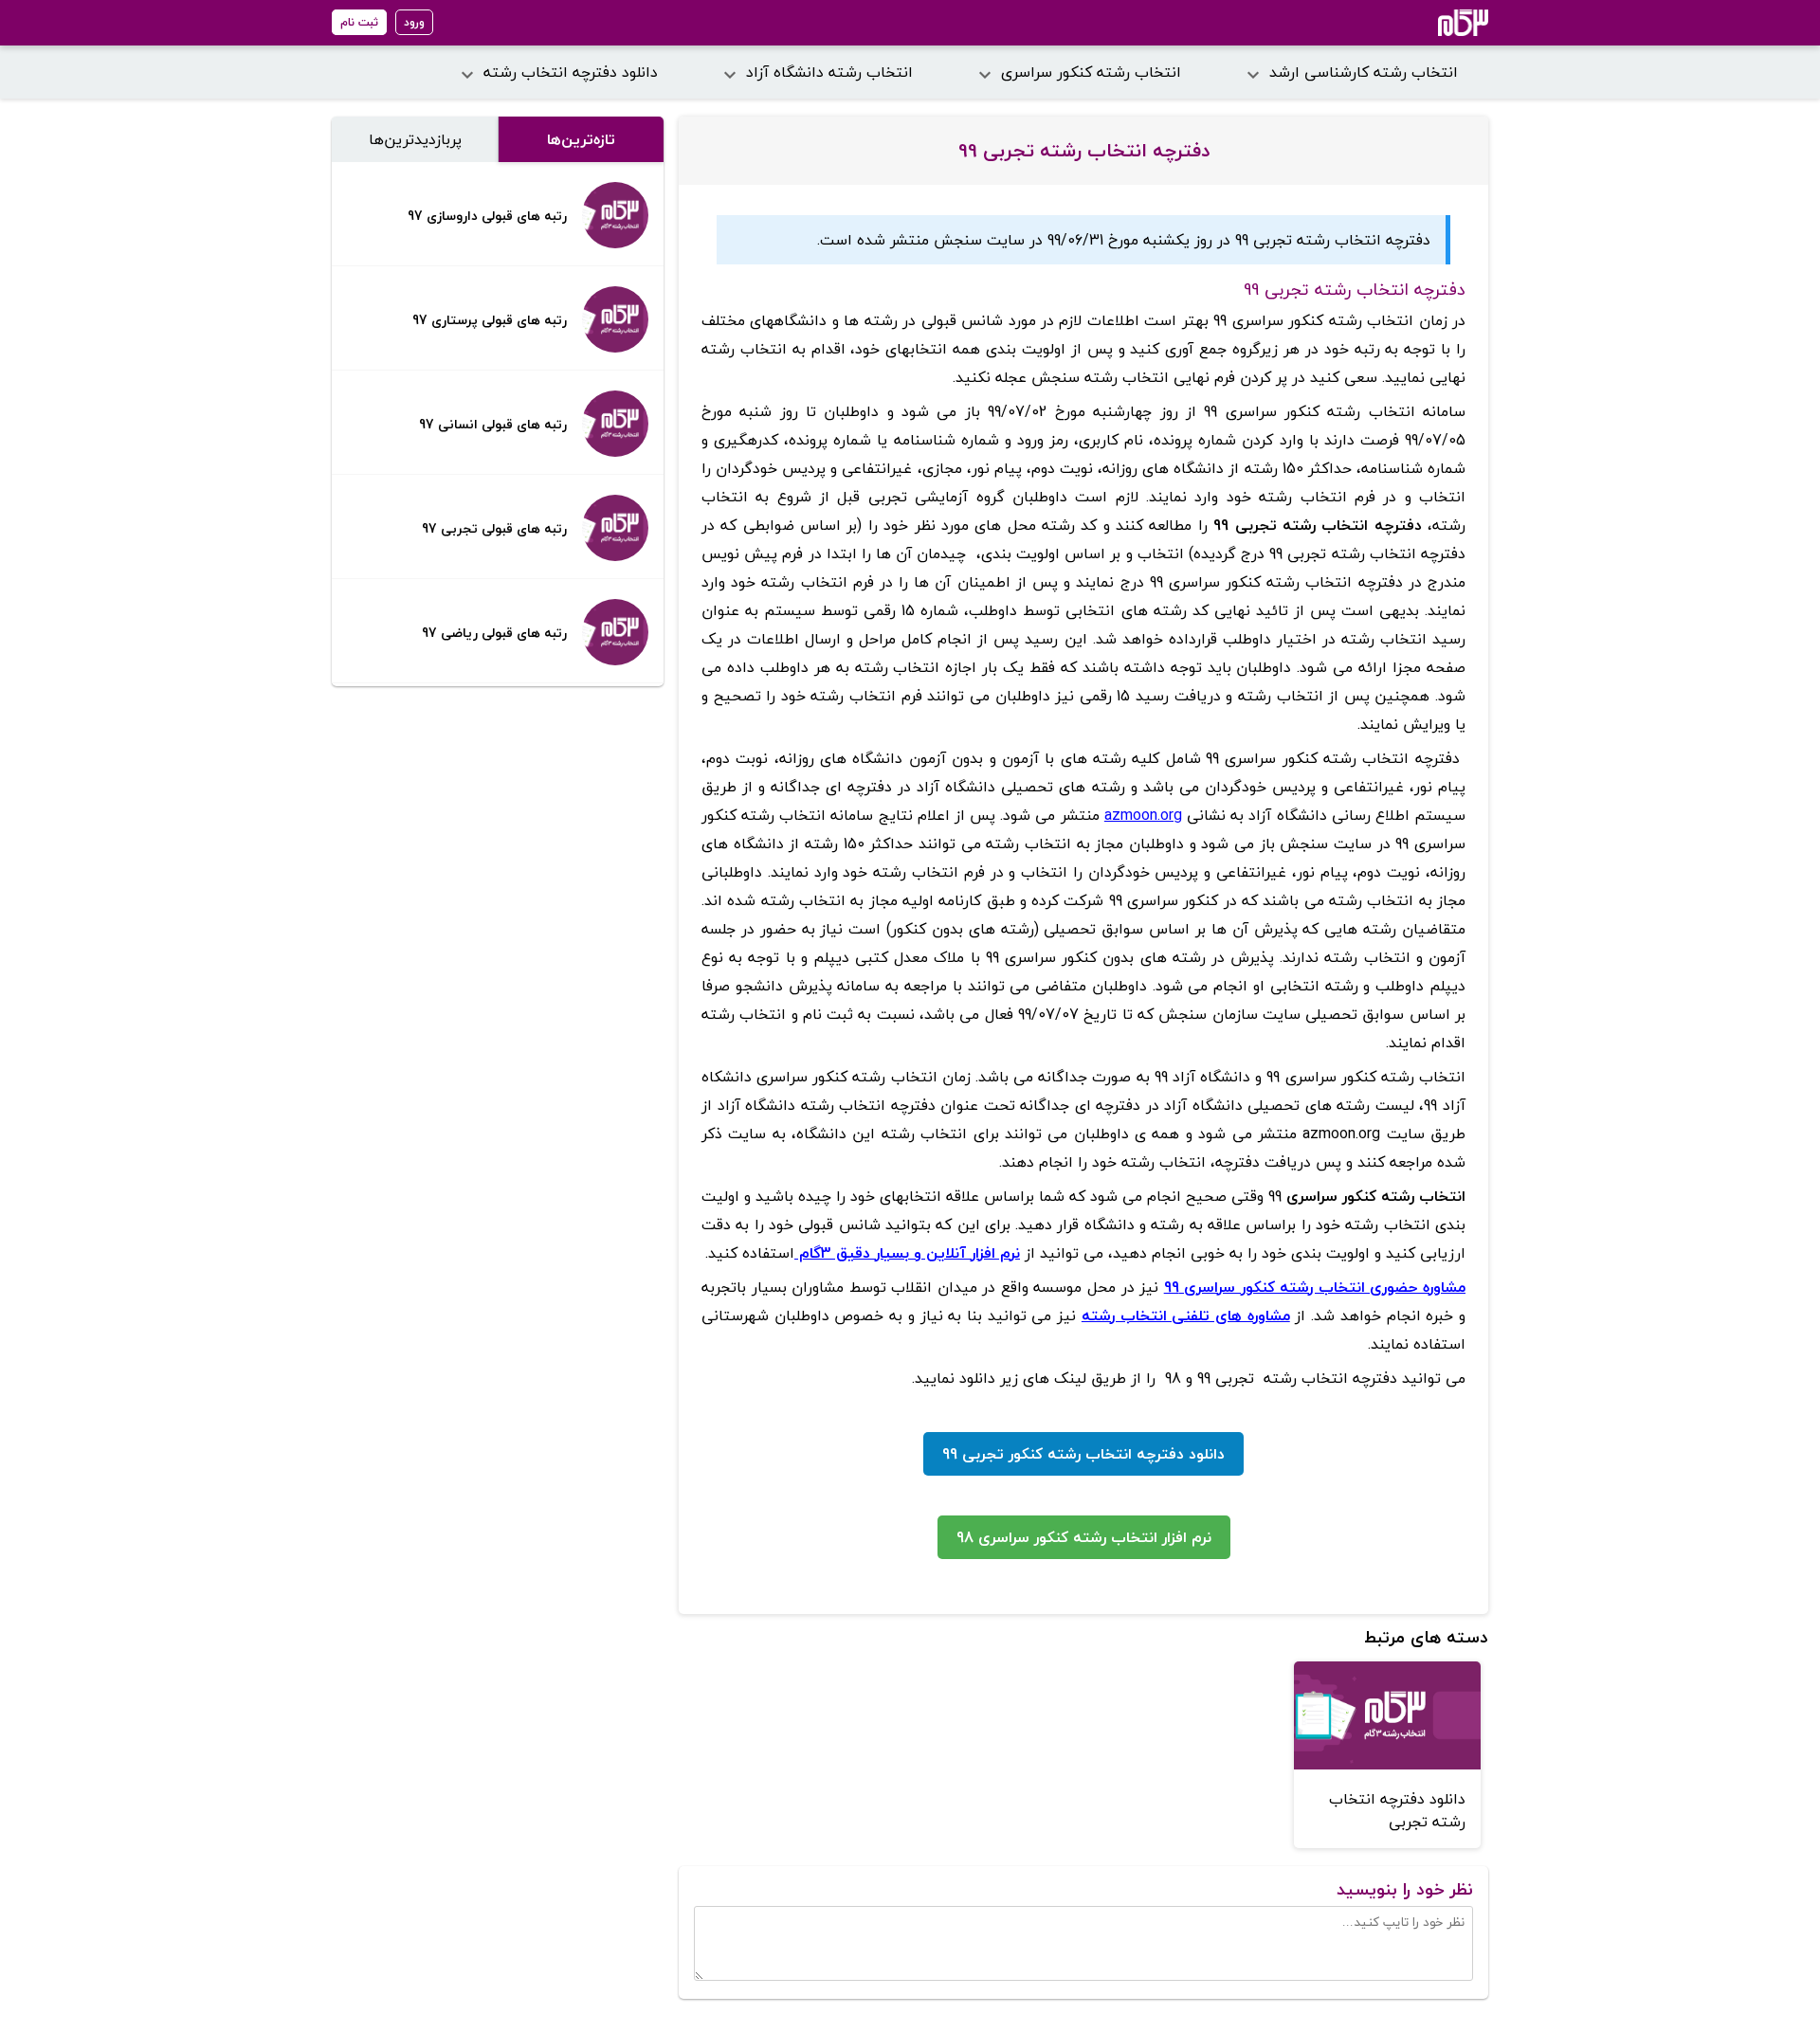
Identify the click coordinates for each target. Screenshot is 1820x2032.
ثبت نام (359, 22)
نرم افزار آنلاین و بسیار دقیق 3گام (907, 1253)
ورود (414, 22)
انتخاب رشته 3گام (1438, 23)
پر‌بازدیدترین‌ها (415, 139)
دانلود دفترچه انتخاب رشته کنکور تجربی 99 (1083, 1454)
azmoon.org (1143, 815)
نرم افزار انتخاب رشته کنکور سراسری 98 (1084, 1537)
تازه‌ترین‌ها (581, 139)
